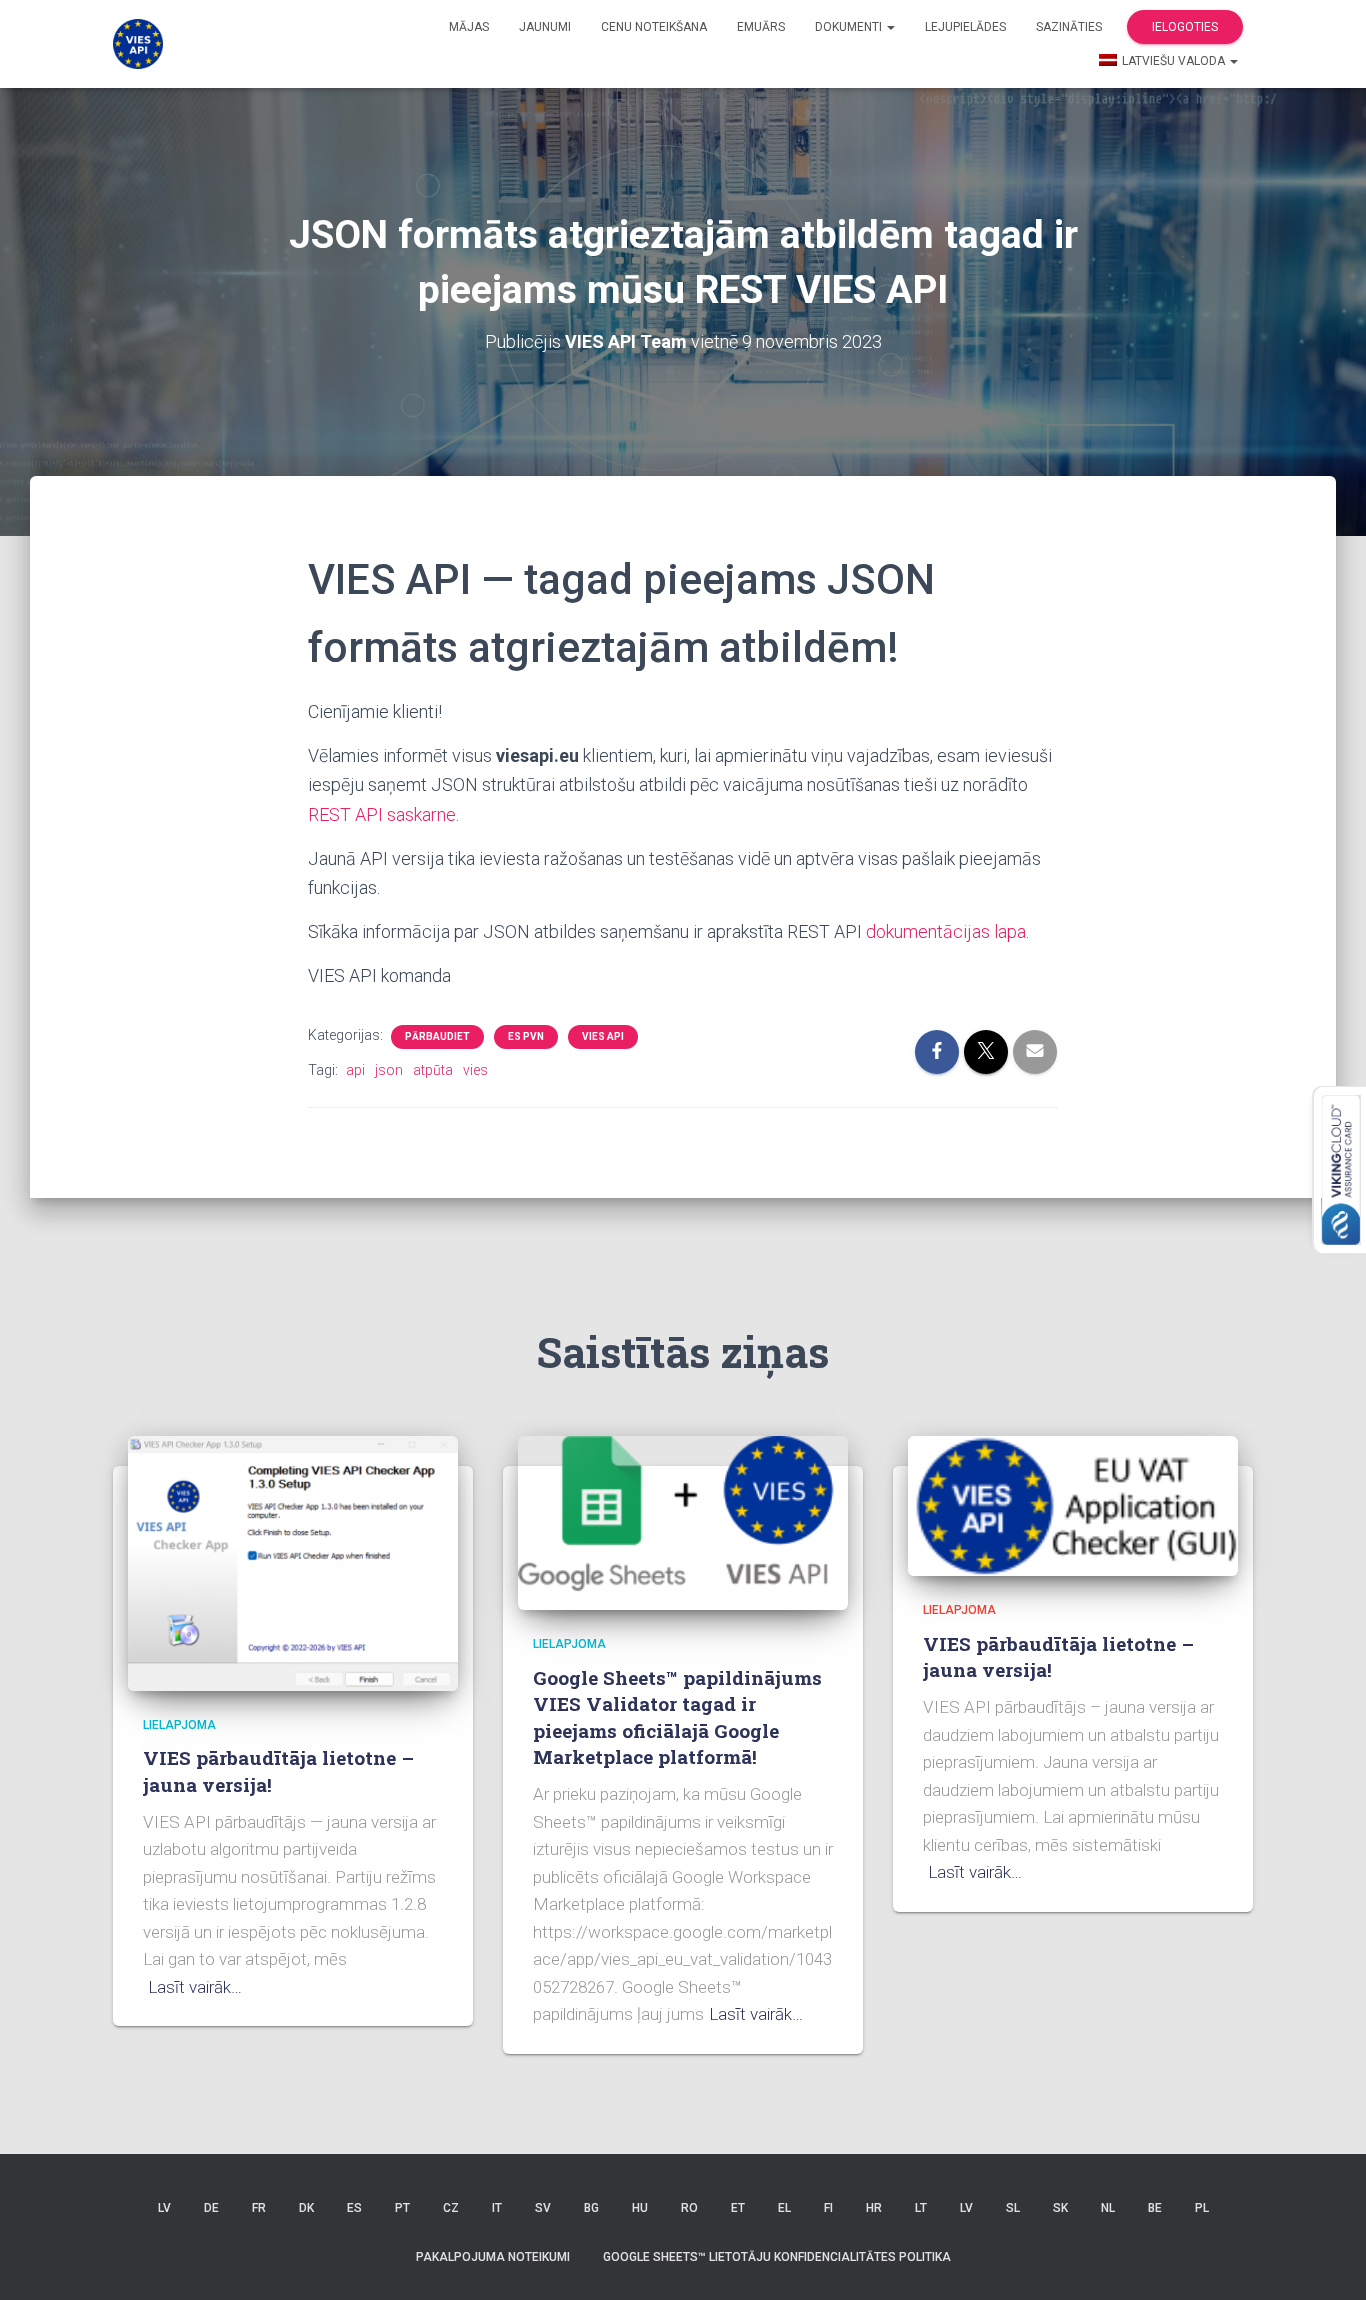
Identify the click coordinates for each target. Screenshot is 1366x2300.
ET (738, 2208)
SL (1013, 2208)
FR (259, 2208)
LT (921, 2208)
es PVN (526, 1036)
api (355, 1070)
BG (591, 2208)
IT (497, 2208)
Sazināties (1069, 27)
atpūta (433, 1070)
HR (874, 2208)
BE (1155, 2208)
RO (689, 2208)
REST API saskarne (382, 814)
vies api (603, 1036)
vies (475, 1070)
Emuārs (761, 27)
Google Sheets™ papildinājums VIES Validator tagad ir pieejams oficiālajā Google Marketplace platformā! (677, 1717)
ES (354, 2208)
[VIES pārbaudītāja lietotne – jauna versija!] (293, 1562)
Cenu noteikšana (654, 27)
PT (402, 2208)
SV (543, 2208)
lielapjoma (179, 1725)
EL (784, 2208)
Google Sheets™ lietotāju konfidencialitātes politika (777, 2257)
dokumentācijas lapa (946, 931)
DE (211, 2208)
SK (1060, 2208)
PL (1202, 2208)
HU (640, 2208)
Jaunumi (545, 27)
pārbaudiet (437, 1036)
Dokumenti (850, 27)
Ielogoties (1185, 27)
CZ (451, 2208)
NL (1108, 2208)
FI (828, 2208)
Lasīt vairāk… (195, 1987)
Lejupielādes (965, 27)
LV (164, 2208)
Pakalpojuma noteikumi (493, 2257)
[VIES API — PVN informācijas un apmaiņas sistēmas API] (138, 44)
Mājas (469, 27)
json (389, 1070)
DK (306, 2208)
